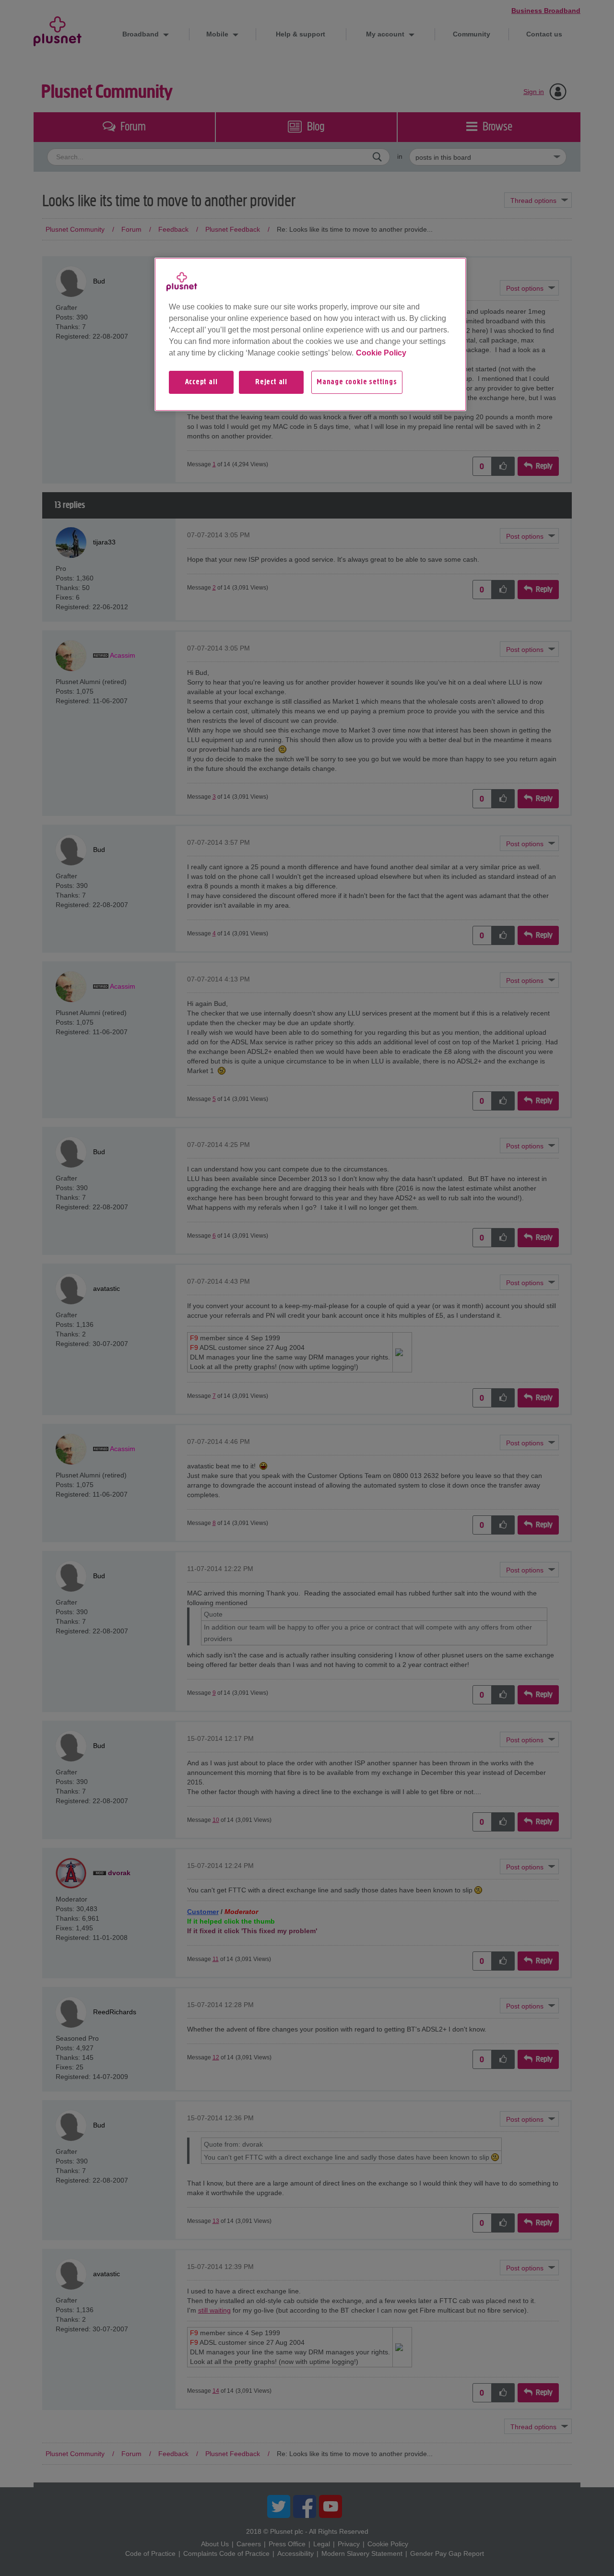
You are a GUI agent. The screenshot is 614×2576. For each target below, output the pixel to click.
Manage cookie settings (357, 382)
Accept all (201, 382)
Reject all (271, 382)
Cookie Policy (381, 353)
